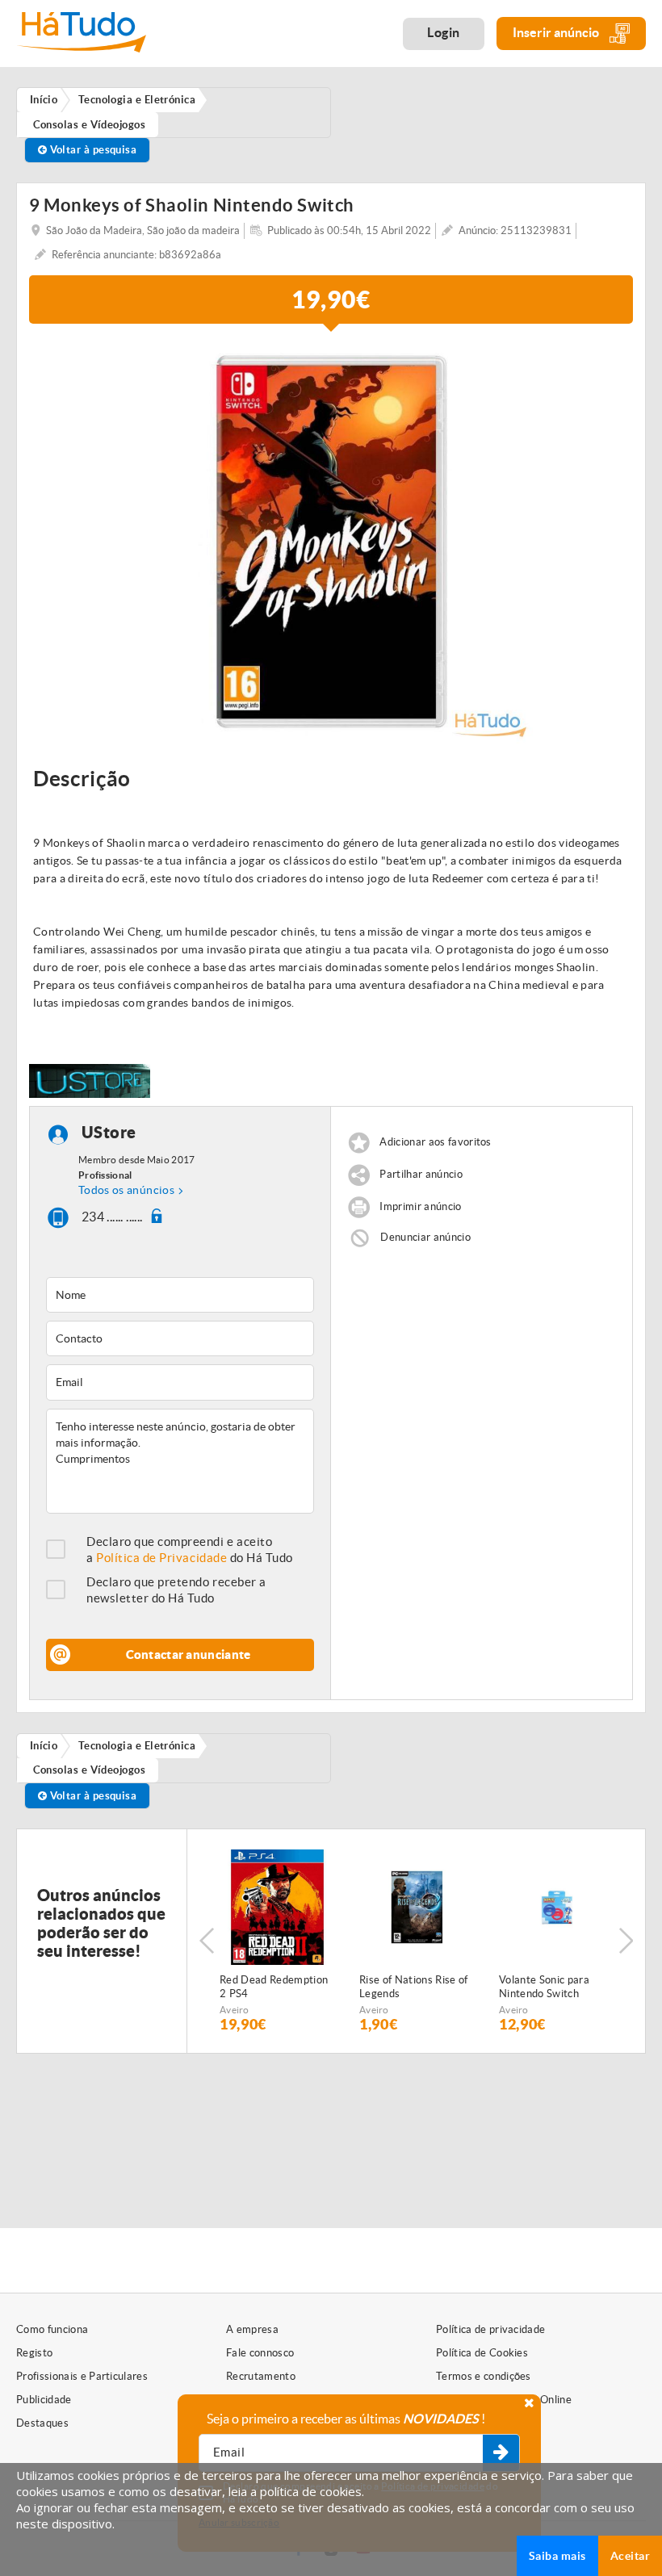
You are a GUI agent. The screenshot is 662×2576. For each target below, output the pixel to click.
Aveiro (235, 2010)
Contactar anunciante (189, 1655)
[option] (331, 542)
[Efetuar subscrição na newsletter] (501, 2453)
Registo (34, 2353)
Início (44, 1746)
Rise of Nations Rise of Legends (413, 1987)
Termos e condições (484, 2376)
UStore (109, 1132)
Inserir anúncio (557, 32)
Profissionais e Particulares (82, 2376)
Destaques (42, 2423)
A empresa (252, 2329)
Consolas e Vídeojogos (90, 1770)
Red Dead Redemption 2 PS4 (274, 1987)
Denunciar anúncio (425, 1236)
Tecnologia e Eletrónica (137, 1746)
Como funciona (52, 2329)
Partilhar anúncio (421, 1174)
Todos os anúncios (126, 1190)
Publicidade (44, 2400)
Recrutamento (261, 2376)
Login (444, 32)
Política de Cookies (482, 2353)
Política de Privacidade (161, 1558)
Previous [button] (207, 1941)
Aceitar (630, 2556)
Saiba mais (557, 2556)
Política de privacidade (490, 2329)
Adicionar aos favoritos (435, 1142)
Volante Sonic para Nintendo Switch (544, 1987)
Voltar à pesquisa (92, 150)
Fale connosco (260, 2353)
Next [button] (626, 1941)
